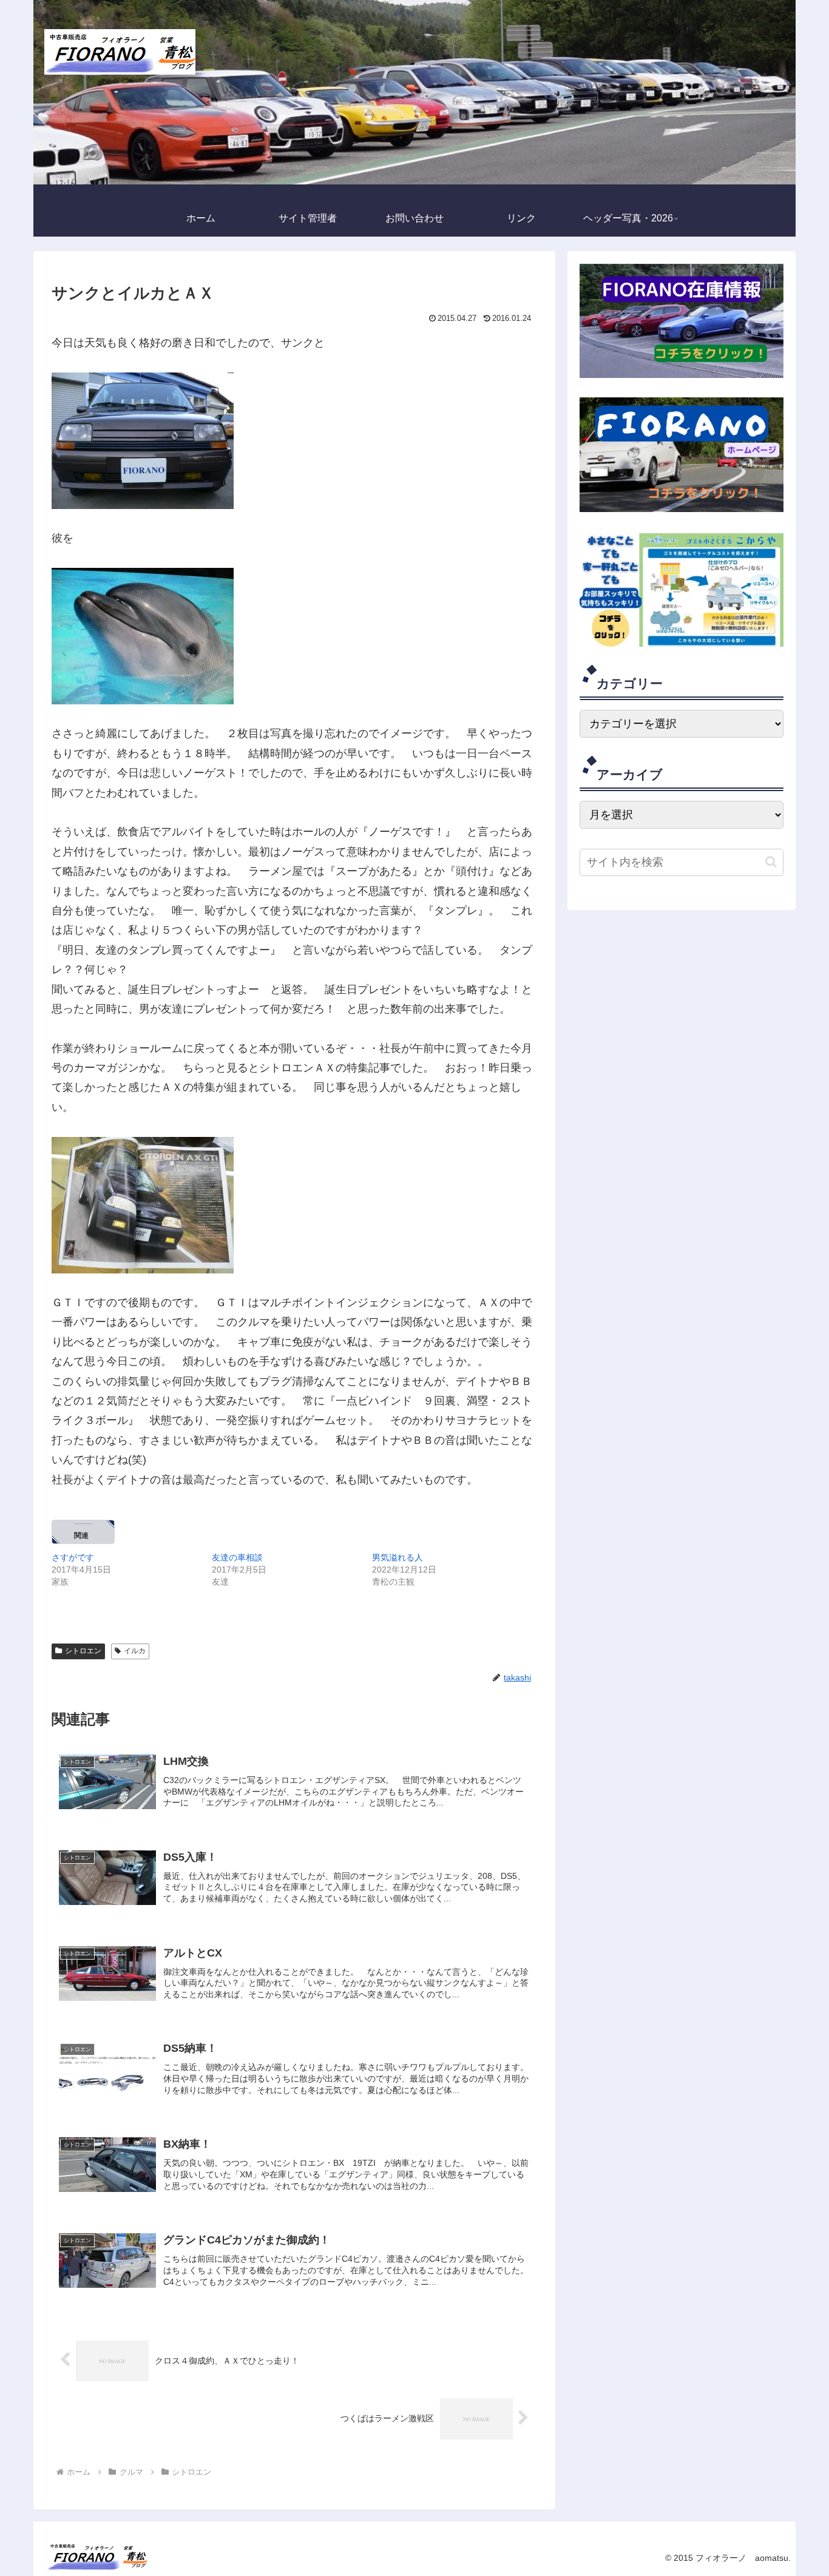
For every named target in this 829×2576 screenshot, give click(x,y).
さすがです (73, 1557)
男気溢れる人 (398, 1557)
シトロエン (83, 1651)
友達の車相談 (237, 1557)
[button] (771, 862)
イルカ (135, 1651)
